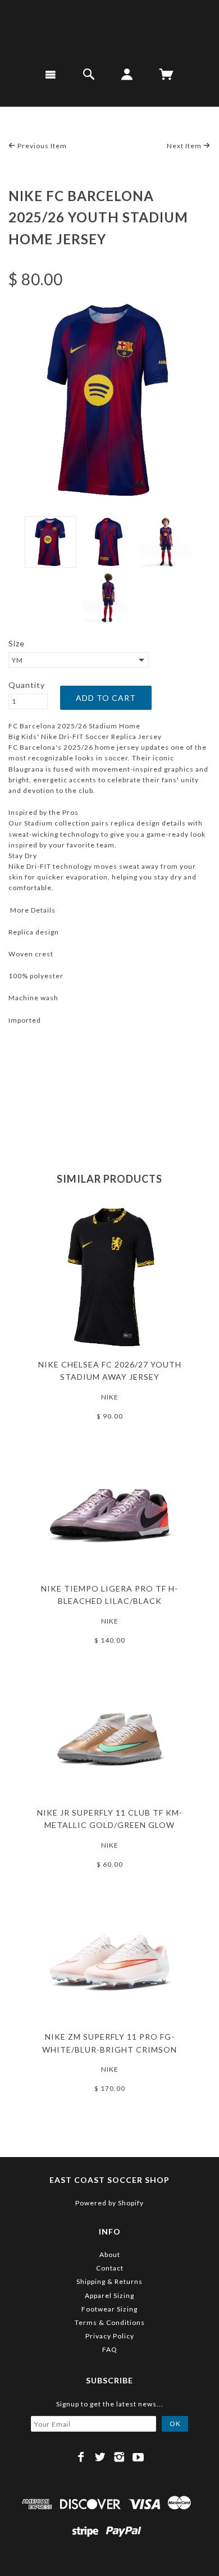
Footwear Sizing (109, 2309)
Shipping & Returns (109, 2281)
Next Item (185, 146)
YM (17, 660)
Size (17, 643)
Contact (110, 2268)
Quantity (27, 685)
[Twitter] (100, 2457)
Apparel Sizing (109, 2295)
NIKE (110, 1397)
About (110, 2254)
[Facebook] (81, 2457)
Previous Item (41, 146)
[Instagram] (119, 2457)
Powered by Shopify (109, 2203)
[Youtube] (138, 2457)
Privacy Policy (110, 2336)
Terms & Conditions (110, 2322)
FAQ (110, 2349)
